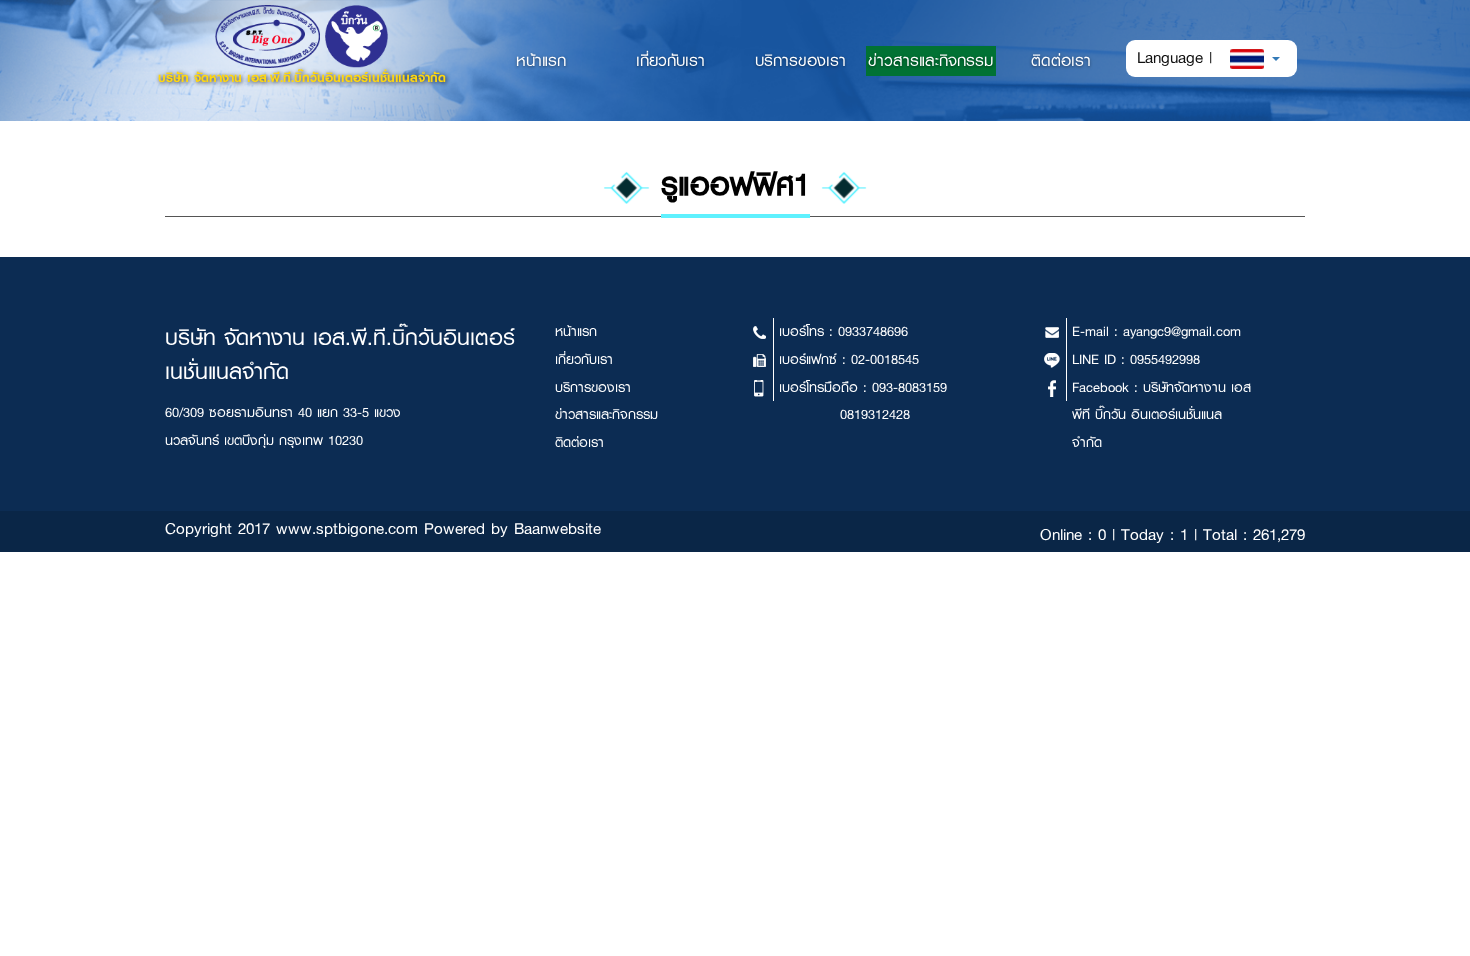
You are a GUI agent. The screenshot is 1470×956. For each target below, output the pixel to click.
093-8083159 (909, 387)
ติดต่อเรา (1061, 60)
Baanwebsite (557, 528)
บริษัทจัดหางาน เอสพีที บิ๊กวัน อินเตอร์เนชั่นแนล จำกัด (1161, 415)
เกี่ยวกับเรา (670, 60)
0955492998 (1165, 359)
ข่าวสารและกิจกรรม (930, 60)
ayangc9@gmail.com (1182, 331)
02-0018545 (885, 359)
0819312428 (875, 414)
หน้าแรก (561, 60)
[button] (1255, 57)
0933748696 (873, 331)
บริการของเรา (800, 60)
